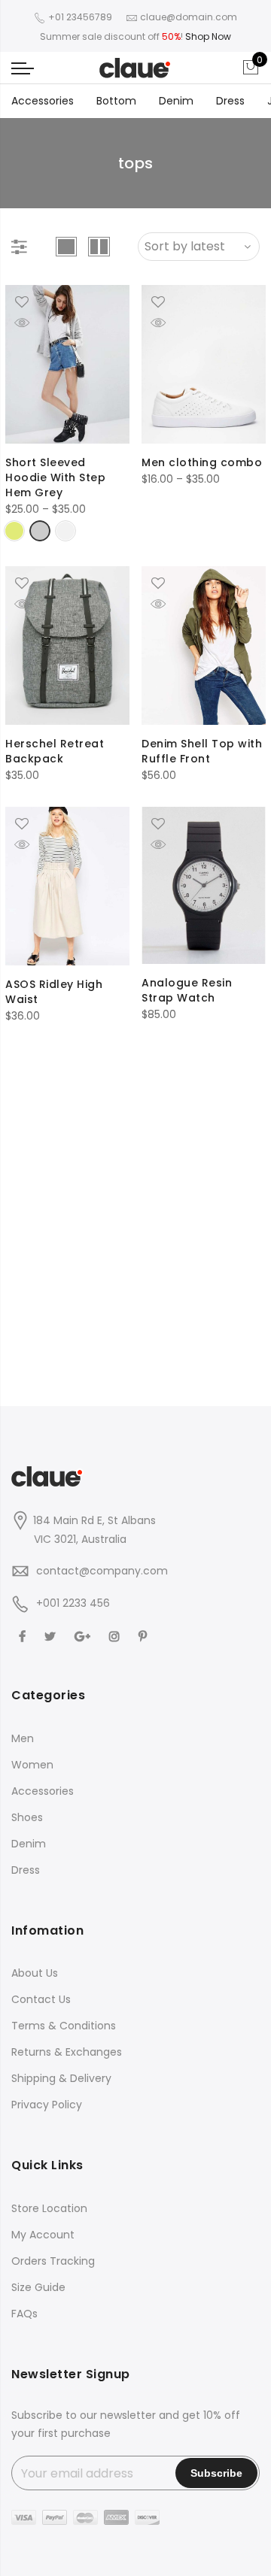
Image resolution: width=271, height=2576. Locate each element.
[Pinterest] (145, 1637)
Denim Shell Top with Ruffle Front (202, 751)
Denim (176, 101)
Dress (230, 101)
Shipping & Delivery (61, 2078)
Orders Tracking (53, 2261)
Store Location (49, 2208)
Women (32, 1765)
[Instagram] (116, 1637)
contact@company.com (102, 1571)
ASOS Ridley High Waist (54, 992)
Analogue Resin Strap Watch (187, 990)
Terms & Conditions (64, 2026)
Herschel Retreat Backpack (55, 751)
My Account (43, 2235)
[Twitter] (52, 1637)
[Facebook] (24, 1637)
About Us (35, 1973)
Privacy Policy (47, 2105)
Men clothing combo (202, 462)
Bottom (116, 101)
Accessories (43, 101)
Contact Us (41, 1999)
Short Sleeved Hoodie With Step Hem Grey (55, 477)
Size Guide (38, 2287)
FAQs (24, 2314)
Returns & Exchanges (67, 2052)
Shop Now (208, 36)
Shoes (27, 1817)
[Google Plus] (84, 1637)
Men (23, 1738)
